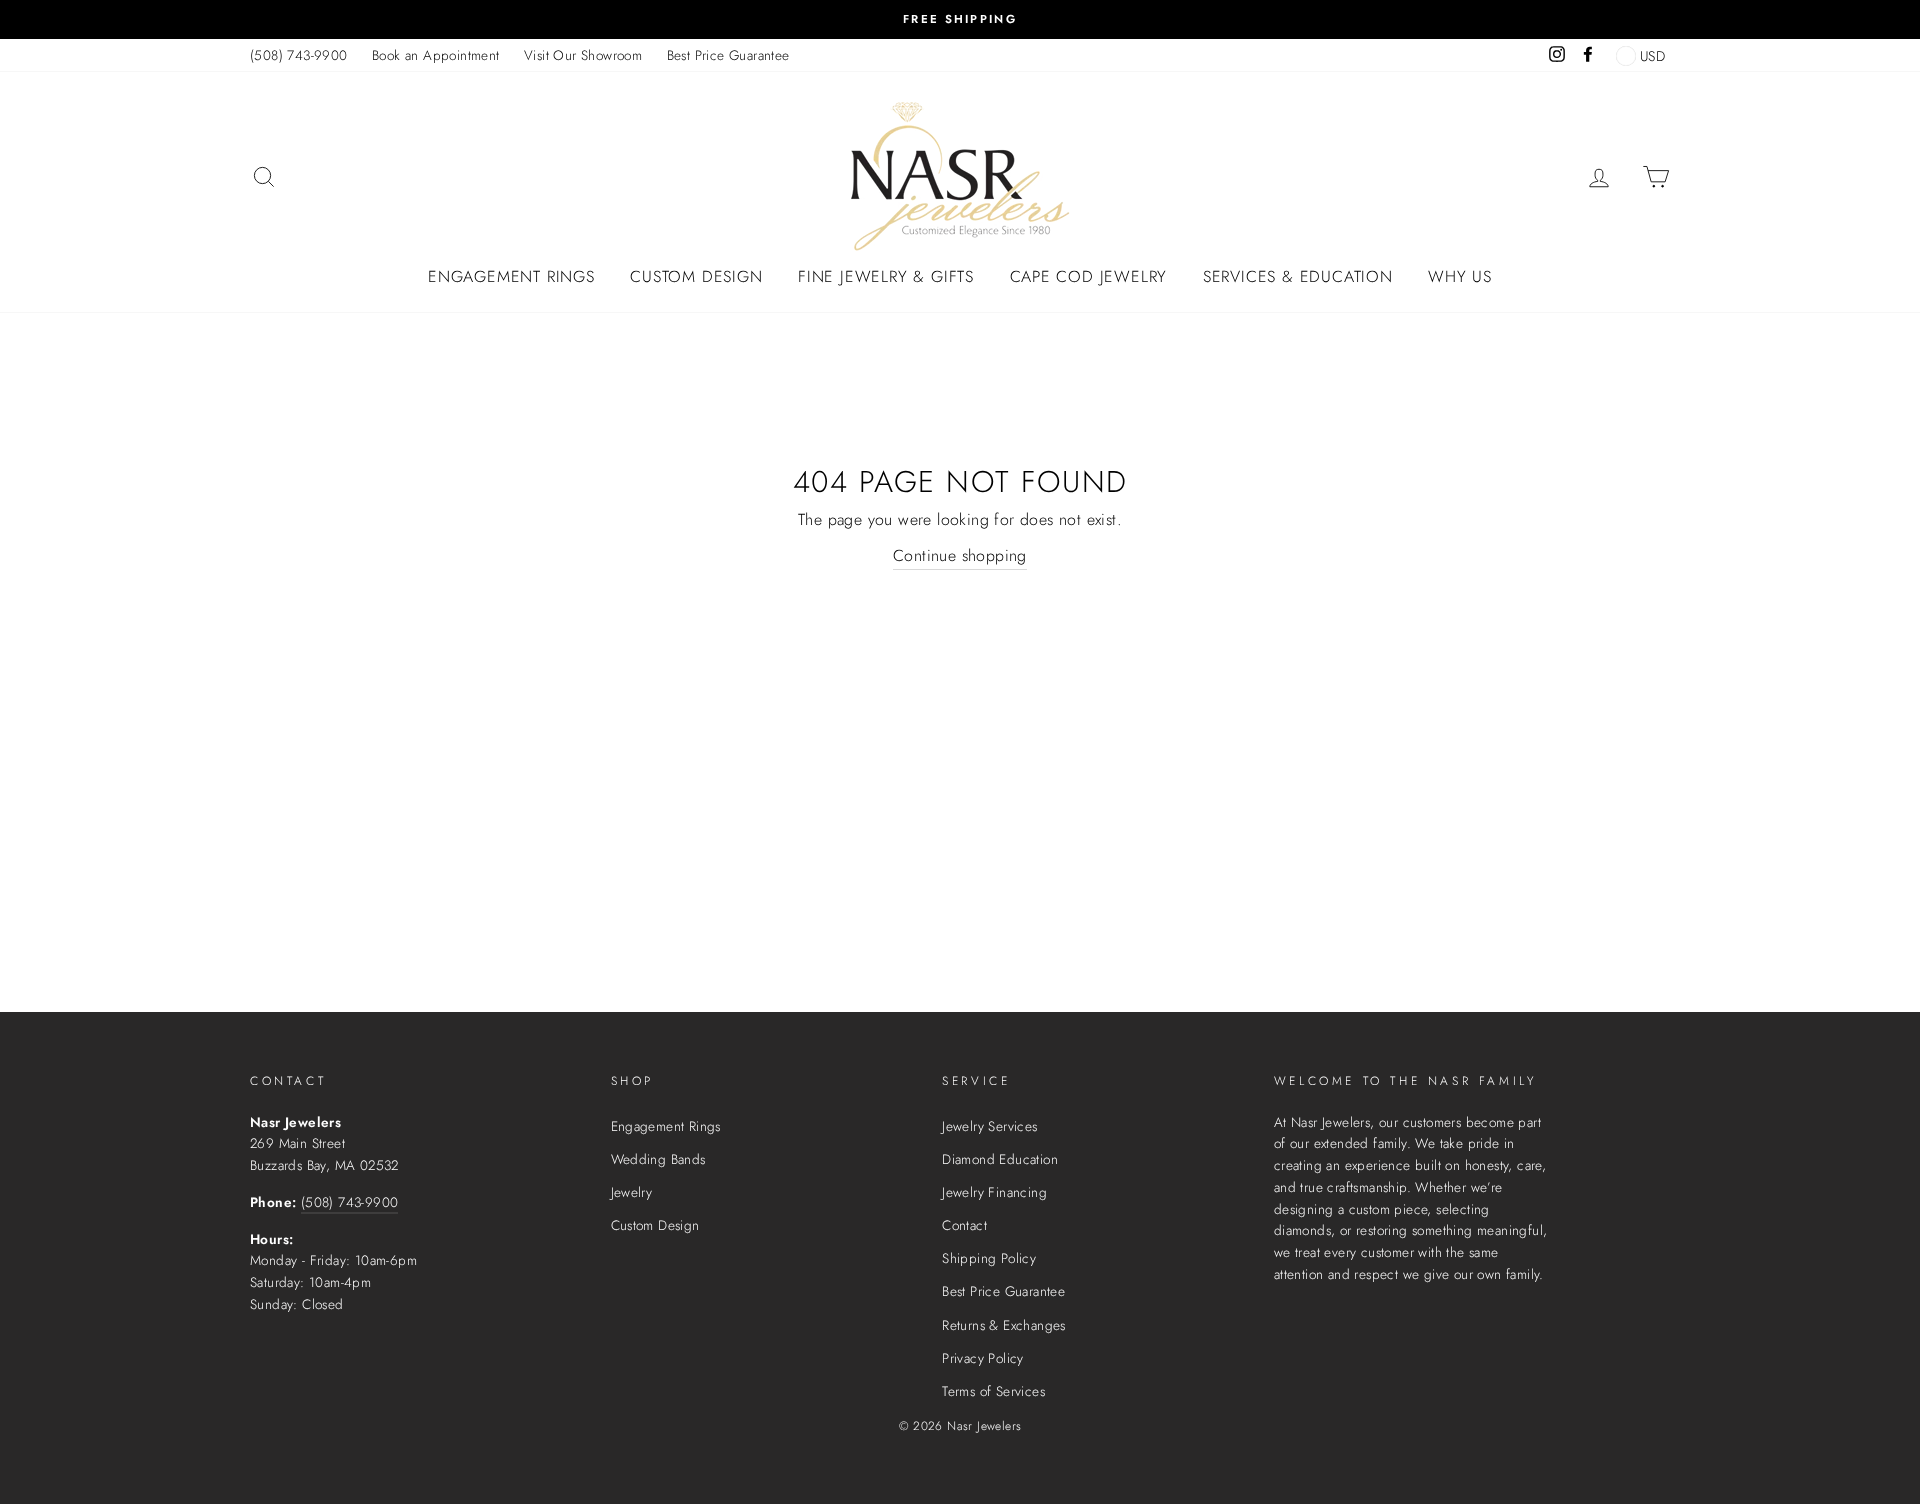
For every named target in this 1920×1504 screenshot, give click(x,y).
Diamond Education (1000, 1159)
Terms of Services (993, 1391)
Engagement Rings (511, 276)
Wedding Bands (658, 1159)
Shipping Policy (989, 1258)
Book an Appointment (436, 55)
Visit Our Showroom (583, 55)
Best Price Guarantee (728, 55)
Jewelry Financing (994, 1192)
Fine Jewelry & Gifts (886, 276)
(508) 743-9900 (299, 55)
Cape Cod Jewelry (1089, 276)
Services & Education (1298, 276)
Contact (964, 1225)
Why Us (1460, 276)
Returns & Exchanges (1004, 1325)
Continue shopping (960, 555)
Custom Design (696, 276)
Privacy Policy (983, 1358)
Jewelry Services (989, 1126)
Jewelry (632, 1192)
